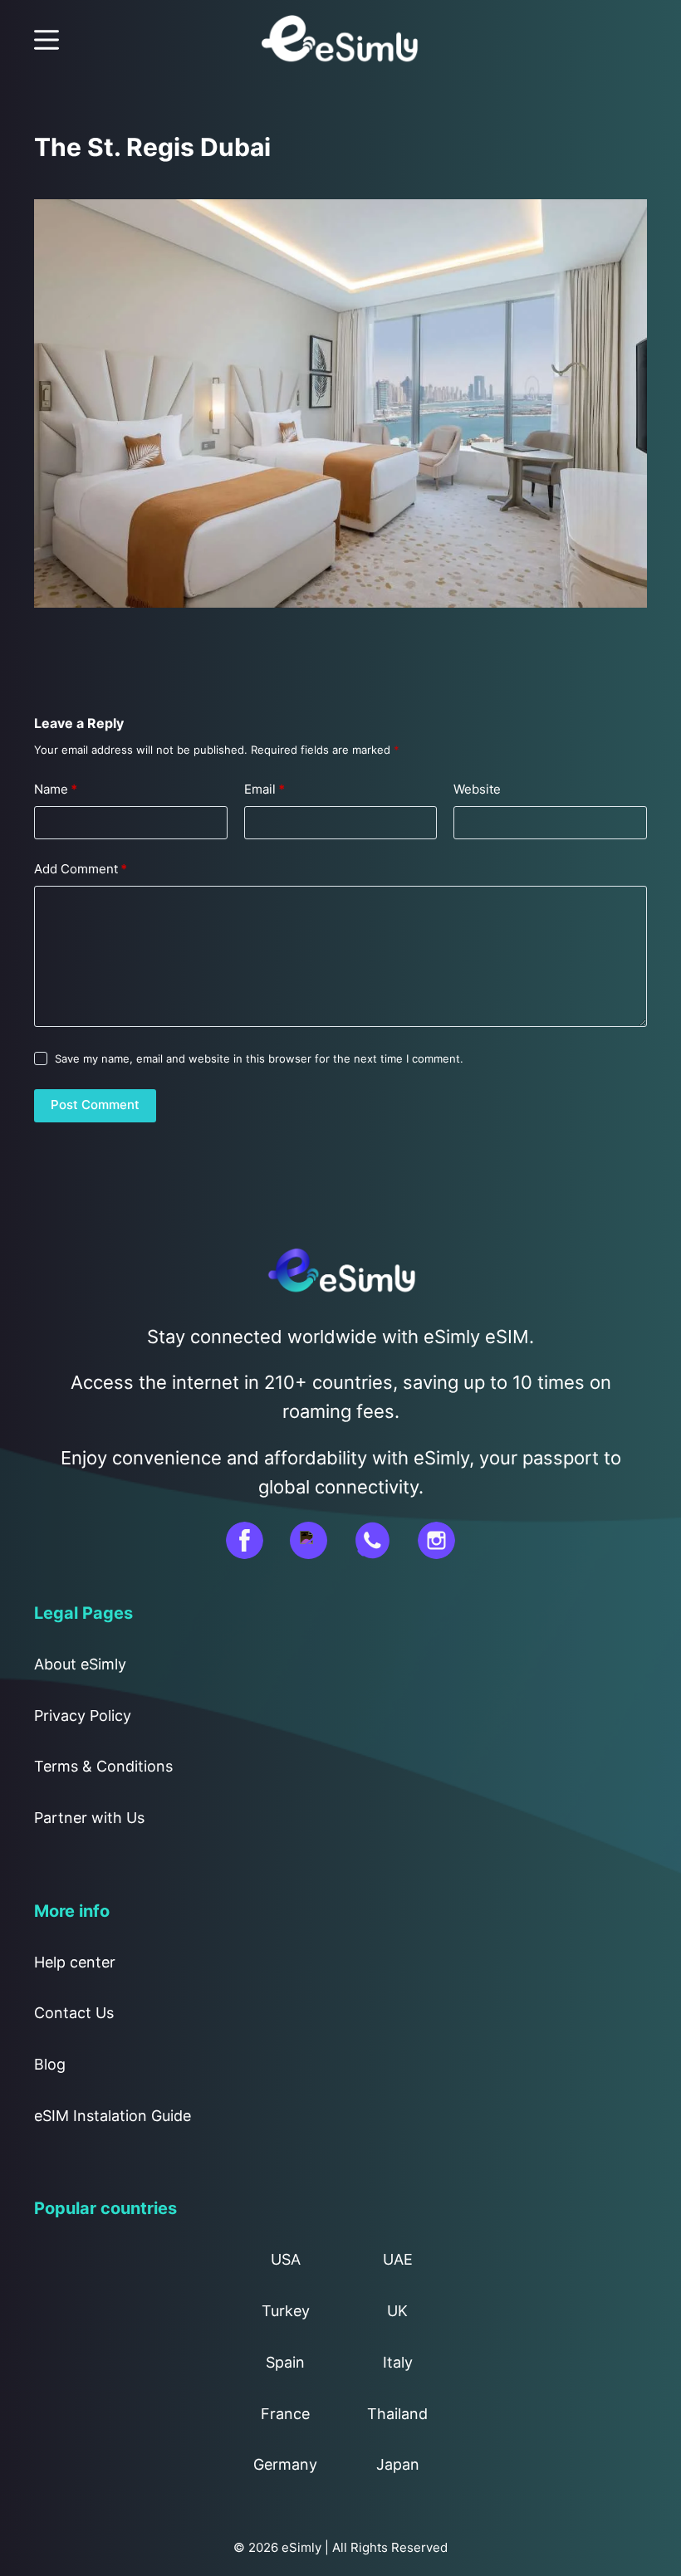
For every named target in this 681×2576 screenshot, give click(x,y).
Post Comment (95, 1105)
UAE (398, 2259)
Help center (75, 1962)
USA (286, 2259)
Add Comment (81, 869)
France (285, 2414)
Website (477, 789)
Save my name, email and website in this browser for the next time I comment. (259, 1058)
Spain (285, 2362)
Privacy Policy (83, 1716)
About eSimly (80, 1664)
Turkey (286, 2311)
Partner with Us (89, 1818)
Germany (285, 2464)
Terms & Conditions (103, 1766)
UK (397, 2311)
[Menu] (47, 40)
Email (265, 789)
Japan (398, 2464)
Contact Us (74, 2013)
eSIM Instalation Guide (113, 2116)
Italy (398, 2362)
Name (56, 789)
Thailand (397, 2414)
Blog (50, 2064)
